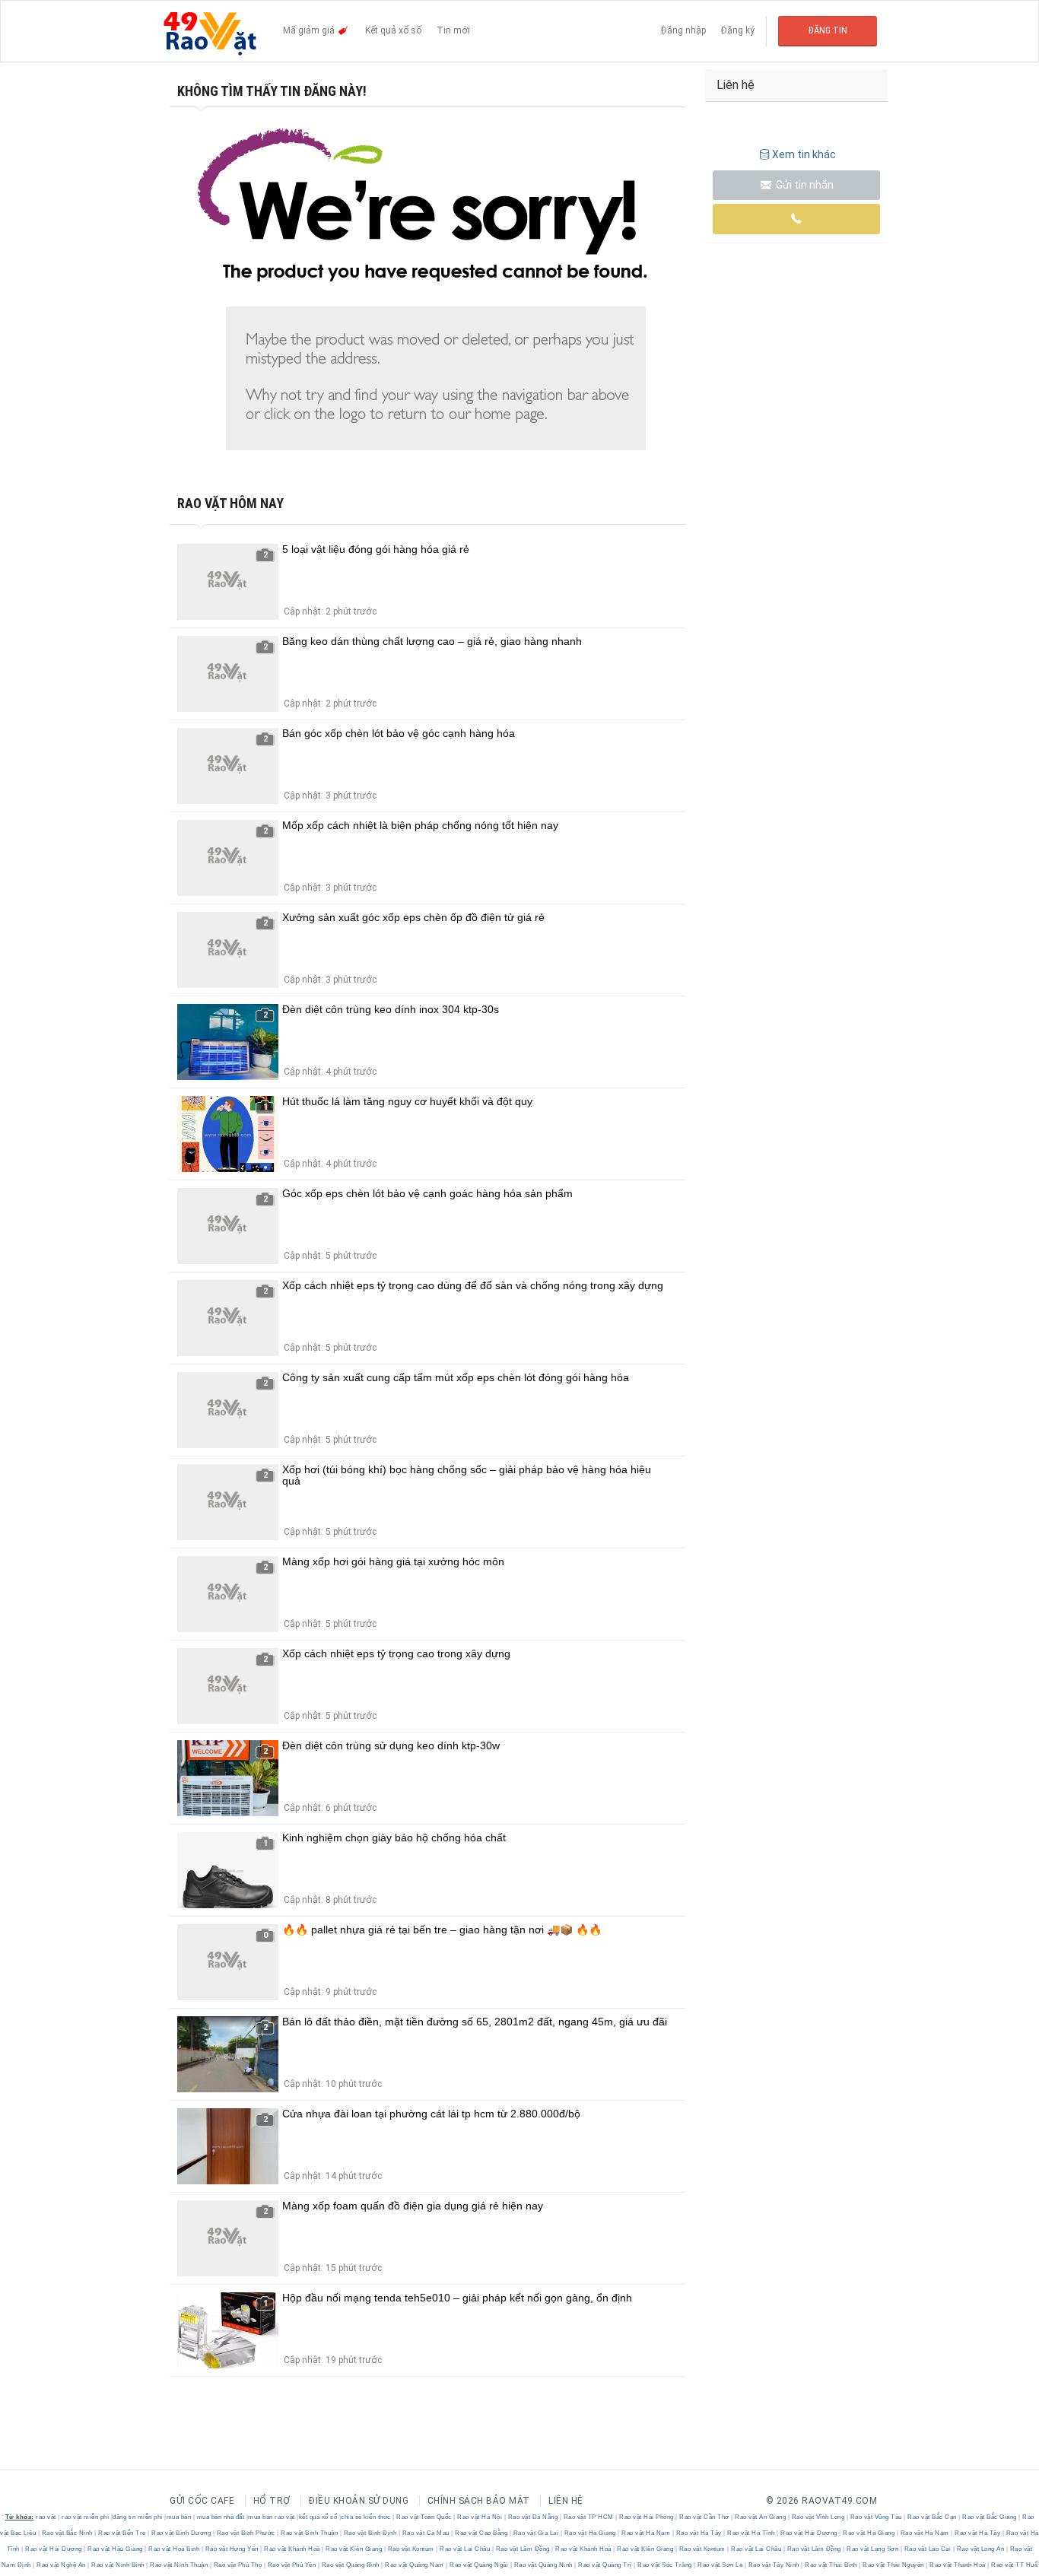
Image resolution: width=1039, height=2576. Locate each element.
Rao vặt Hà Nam (646, 2533)
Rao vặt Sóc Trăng (665, 2565)
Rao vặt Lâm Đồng (523, 2549)
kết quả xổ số (318, 2517)
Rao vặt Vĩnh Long (818, 2517)
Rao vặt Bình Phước (246, 2533)
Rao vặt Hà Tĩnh (751, 2533)
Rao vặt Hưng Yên (232, 2549)
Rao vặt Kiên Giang (354, 2549)
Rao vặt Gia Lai (536, 2533)
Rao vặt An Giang (761, 2517)
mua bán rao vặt (272, 2517)
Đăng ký (738, 30)
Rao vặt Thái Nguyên (894, 2565)
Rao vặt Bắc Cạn (933, 2517)
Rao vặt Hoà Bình (174, 2549)
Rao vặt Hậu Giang (116, 2549)
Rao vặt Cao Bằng (481, 2533)
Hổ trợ (272, 2501)
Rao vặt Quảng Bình (350, 2565)
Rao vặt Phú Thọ (238, 2565)
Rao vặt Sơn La (720, 2565)
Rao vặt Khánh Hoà (292, 2549)
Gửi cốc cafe (202, 2501)
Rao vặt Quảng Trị (605, 2565)
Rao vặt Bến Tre (122, 2533)
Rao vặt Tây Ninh (774, 2565)
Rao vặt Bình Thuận (310, 2533)
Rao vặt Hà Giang (590, 2533)
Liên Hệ (566, 2501)
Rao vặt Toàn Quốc (424, 2517)
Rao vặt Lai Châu (465, 2549)
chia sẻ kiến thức (366, 2517)
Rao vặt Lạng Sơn (873, 2549)
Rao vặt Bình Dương (181, 2533)
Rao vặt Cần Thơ (705, 2517)
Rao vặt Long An (980, 2549)
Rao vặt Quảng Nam (415, 2565)
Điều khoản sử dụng (359, 2501)
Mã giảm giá (310, 30)
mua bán (179, 2517)
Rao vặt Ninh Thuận (179, 2565)
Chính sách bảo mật (479, 2501)
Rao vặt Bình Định (370, 2533)
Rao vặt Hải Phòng (647, 2517)
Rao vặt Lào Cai (928, 2549)
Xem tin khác (804, 154)
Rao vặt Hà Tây (699, 2533)
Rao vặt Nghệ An (62, 2565)
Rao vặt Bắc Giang (990, 2517)
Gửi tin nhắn (804, 185)
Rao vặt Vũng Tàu (876, 2517)
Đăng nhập (683, 30)
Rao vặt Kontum (411, 2549)
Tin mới (453, 30)
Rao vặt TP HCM (588, 2517)
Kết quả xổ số (393, 30)
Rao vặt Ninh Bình (118, 2565)
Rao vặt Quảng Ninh (543, 2565)
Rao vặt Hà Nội (480, 2517)
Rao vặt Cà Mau (426, 2533)
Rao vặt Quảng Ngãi (479, 2565)
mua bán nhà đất (221, 2517)
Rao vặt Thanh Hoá (958, 2565)
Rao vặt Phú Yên (292, 2565)
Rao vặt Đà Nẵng (533, 2517)
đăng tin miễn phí (138, 2517)
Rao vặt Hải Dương (809, 2533)
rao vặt (46, 2517)
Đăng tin (828, 30)
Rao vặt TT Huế (1014, 2565)
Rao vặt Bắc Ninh (67, 2533)
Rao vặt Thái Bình (831, 2565)
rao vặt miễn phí (85, 2517)
